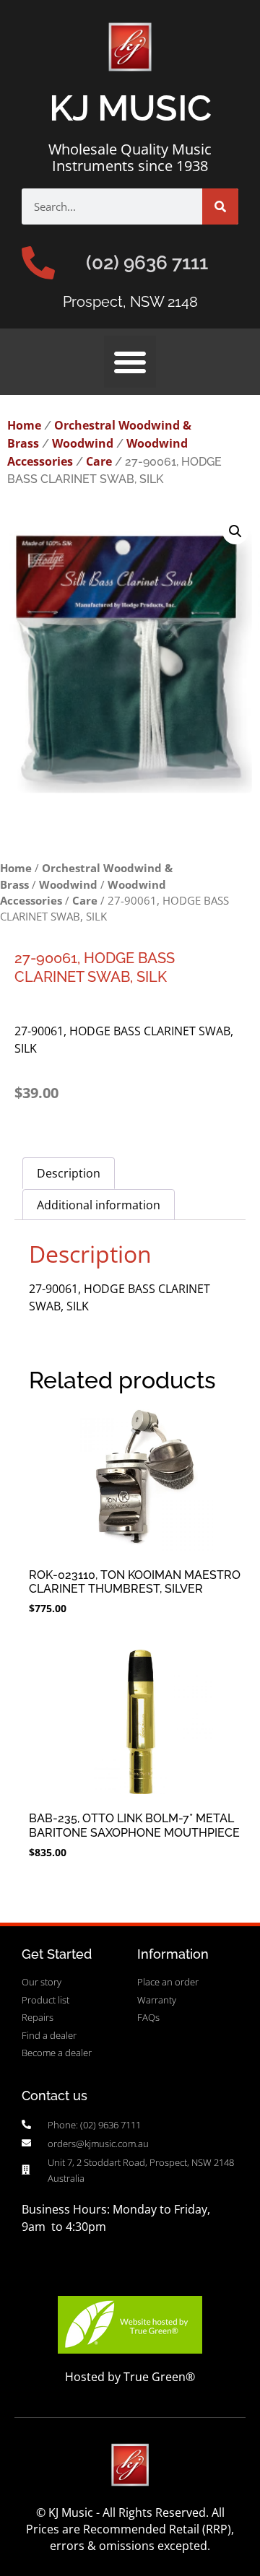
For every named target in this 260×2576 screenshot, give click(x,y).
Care (99, 461)
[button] (130, 362)
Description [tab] (69, 1173)
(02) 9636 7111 (147, 263)
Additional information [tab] (99, 1205)
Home (24, 425)
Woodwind (83, 443)
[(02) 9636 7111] (38, 263)
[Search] (220, 206)
